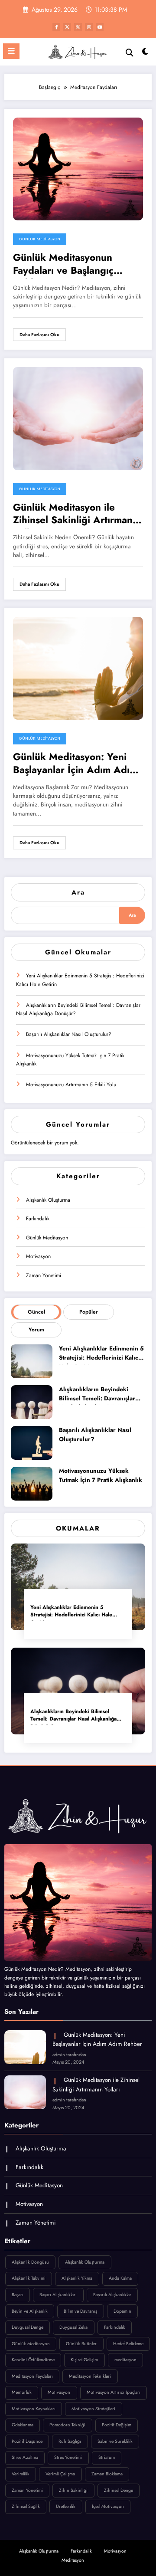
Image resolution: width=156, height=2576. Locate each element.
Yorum (36, 1330)
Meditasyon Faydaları (32, 2376)
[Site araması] (130, 53)
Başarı (18, 2295)
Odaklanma (23, 2425)
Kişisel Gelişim (84, 2360)
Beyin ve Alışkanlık (30, 2311)
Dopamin (122, 2311)
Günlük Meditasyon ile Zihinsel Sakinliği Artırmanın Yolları (77, 515)
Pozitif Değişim (117, 2425)
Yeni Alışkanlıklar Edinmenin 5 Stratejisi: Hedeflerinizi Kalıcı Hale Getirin (80, 980)
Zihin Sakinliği (73, 2490)
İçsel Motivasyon (108, 2506)
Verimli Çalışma (60, 2474)
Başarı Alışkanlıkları (58, 2295)
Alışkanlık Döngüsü (30, 2262)
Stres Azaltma (25, 2457)
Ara (78, 892)
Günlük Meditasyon (40, 239)
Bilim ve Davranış (80, 2311)
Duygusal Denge (28, 2327)
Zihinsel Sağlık (26, 2506)
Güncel (36, 1312)
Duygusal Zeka (73, 2327)
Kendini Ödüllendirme (33, 2360)
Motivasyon (38, 1256)
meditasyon (125, 2360)
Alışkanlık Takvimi (29, 2278)
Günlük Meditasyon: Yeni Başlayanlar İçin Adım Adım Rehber (75, 764)
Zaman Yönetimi (44, 1275)
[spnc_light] (145, 54)
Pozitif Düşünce (27, 2441)
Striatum (107, 2457)
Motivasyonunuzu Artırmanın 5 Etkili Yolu (71, 1085)
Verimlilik (21, 2474)
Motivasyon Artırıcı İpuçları (114, 2392)
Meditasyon (73, 2560)
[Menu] (11, 51)
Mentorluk (22, 2392)
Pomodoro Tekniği (67, 2425)
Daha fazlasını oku (39, 335)
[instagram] (89, 27)
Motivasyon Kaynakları (34, 2409)
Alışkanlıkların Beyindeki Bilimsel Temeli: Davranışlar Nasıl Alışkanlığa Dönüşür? (78, 1009)
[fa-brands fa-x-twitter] (67, 27)
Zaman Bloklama (107, 2474)
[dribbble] (78, 27)
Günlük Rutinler (81, 2344)
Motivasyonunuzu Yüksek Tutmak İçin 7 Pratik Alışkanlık (70, 1060)
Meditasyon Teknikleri (90, 2376)
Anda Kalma (120, 2278)
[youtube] (100, 27)
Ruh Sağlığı (70, 2441)
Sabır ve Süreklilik (115, 2441)
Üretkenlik (66, 2506)
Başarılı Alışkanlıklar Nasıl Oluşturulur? (69, 1034)
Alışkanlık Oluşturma (48, 1200)
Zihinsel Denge (119, 2490)
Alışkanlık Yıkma (77, 2278)
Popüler (89, 1312)
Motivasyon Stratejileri (93, 2409)
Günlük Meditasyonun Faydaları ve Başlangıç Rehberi (63, 265)
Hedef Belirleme (128, 2344)
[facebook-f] (56, 27)
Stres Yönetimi (68, 2457)
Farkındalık (38, 1219)
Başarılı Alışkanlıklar (112, 2295)
